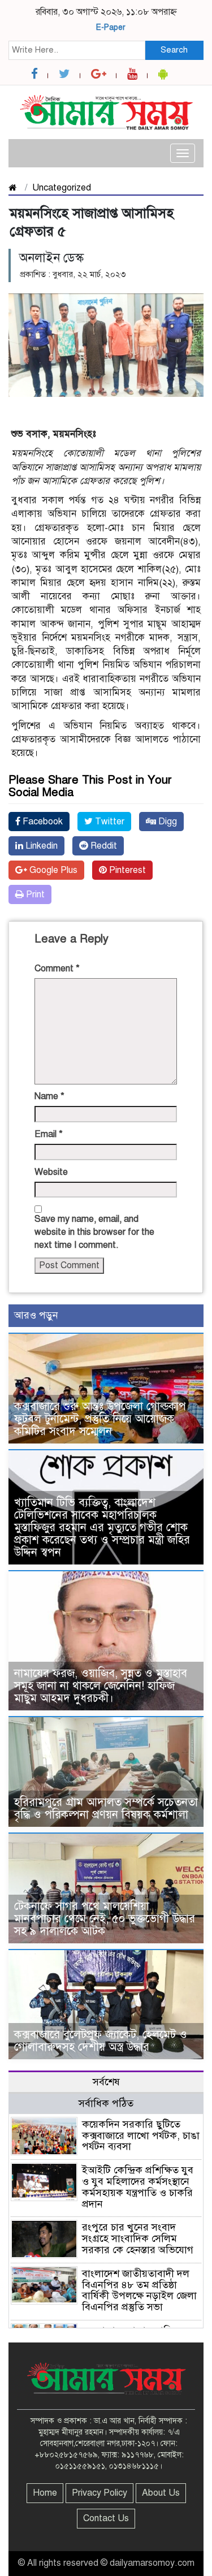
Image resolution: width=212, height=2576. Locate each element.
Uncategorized (62, 188)
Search (174, 50)
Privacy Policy (99, 2493)
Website (51, 1172)
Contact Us (106, 2518)
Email (49, 1134)
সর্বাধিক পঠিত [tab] (106, 2103)
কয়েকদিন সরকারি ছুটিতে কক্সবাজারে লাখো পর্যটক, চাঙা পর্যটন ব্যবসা (141, 2136)
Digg (166, 822)
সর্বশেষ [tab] (106, 2082)
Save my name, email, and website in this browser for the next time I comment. (94, 1232)
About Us (161, 2493)
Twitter (109, 822)
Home (45, 2493)
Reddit (103, 846)
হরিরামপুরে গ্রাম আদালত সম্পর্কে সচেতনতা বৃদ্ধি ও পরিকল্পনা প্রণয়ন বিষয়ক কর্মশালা (106, 1808)
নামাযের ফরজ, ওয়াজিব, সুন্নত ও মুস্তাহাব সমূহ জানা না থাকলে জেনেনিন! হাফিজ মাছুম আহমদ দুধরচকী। (101, 1686)
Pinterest (126, 870)
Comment (57, 969)
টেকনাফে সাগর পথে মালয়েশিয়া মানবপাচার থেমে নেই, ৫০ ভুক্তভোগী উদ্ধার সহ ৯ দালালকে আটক (105, 1919)
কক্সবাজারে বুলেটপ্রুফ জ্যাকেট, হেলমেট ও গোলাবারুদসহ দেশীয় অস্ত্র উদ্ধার (101, 2041)
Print (34, 894)
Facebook (42, 822)
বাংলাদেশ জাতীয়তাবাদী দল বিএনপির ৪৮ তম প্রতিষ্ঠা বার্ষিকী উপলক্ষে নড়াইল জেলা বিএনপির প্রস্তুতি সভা (139, 2290)
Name (49, 1096)
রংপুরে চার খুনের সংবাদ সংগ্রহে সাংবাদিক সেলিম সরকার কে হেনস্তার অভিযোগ (138, 2238)
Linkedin (40, 846)
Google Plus (52, 870)
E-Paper (111, 27)
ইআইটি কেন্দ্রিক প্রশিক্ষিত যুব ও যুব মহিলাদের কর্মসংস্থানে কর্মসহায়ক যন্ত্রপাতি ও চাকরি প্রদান (138, 2187)
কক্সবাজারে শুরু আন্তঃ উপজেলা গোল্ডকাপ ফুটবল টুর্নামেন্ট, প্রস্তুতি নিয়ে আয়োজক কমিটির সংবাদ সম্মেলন (100, 1419)
